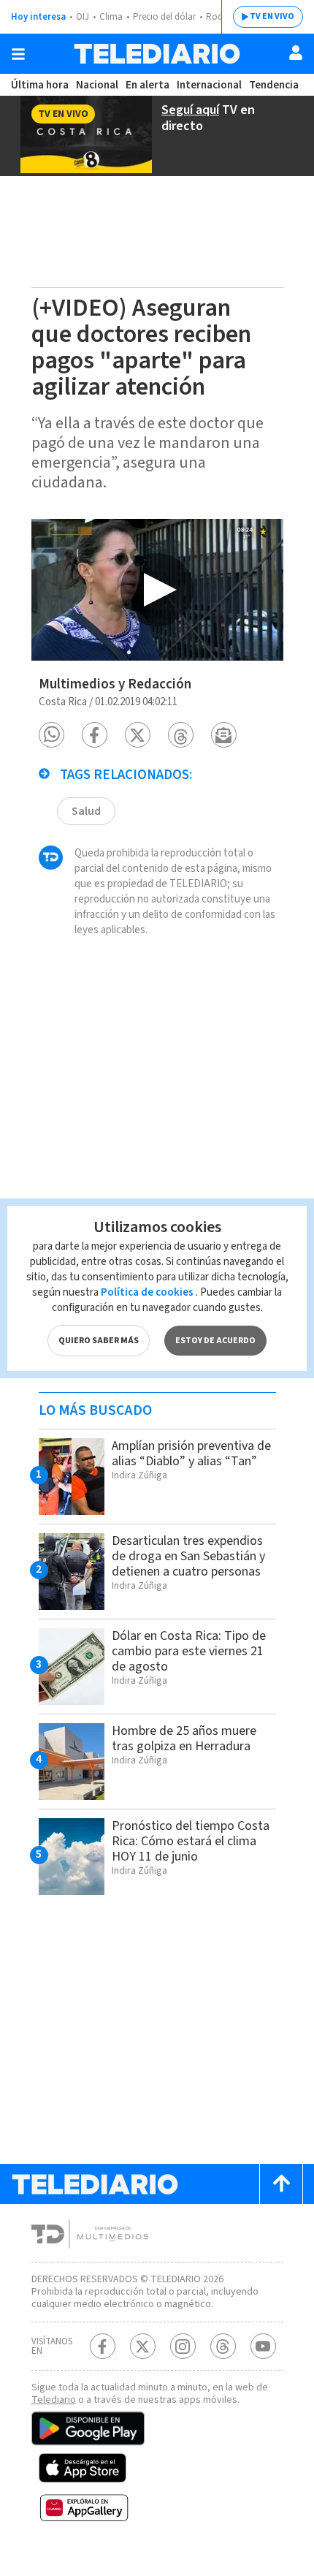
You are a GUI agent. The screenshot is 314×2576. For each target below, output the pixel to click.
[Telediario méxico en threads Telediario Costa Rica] (223, 2346)
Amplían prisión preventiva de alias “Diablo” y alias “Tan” (191, 1454)
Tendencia (274, 85)
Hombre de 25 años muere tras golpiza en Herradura (184, 1739)
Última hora (40, 85)
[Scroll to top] (281, 2184)
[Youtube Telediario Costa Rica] (263, 2346)
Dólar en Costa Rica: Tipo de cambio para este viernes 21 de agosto (189, 1651)
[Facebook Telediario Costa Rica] (103, 2346)
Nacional (97, 85)
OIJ (83, 17)
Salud (86, 811)
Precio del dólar (164, 17)
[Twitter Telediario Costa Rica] (143, 2346)
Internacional (209, 85)
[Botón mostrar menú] (18, 54)
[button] (51, 735)
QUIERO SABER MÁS (99, 1341)
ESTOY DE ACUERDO (215, 1341)
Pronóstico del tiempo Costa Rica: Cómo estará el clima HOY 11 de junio (191, 1841)
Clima (111, 17)
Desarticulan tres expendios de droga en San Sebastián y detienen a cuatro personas (188, 1556)
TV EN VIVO (272, 16)
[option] (157, 590)
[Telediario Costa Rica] (157, 54)
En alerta (148, 85)
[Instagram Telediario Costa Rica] (183, 2346)
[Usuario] (296, 53)
